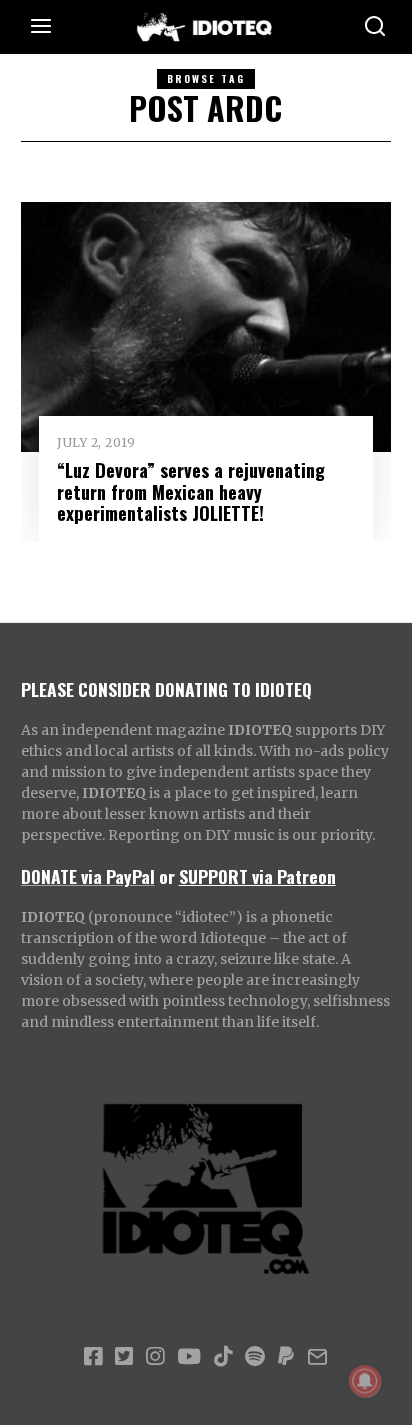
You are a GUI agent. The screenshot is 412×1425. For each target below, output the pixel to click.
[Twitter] (124, 1357)
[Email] (317, 1357)
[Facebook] (93, 1357)
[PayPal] (286, 1357)
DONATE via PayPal (88, 876)
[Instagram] (155, 1357)
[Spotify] (255, 1357)
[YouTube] (189, 1357)
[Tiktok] (223, 1357)
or (167, 876)
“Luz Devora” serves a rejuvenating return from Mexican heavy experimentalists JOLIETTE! (191, 491)
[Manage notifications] (365, 1381)
